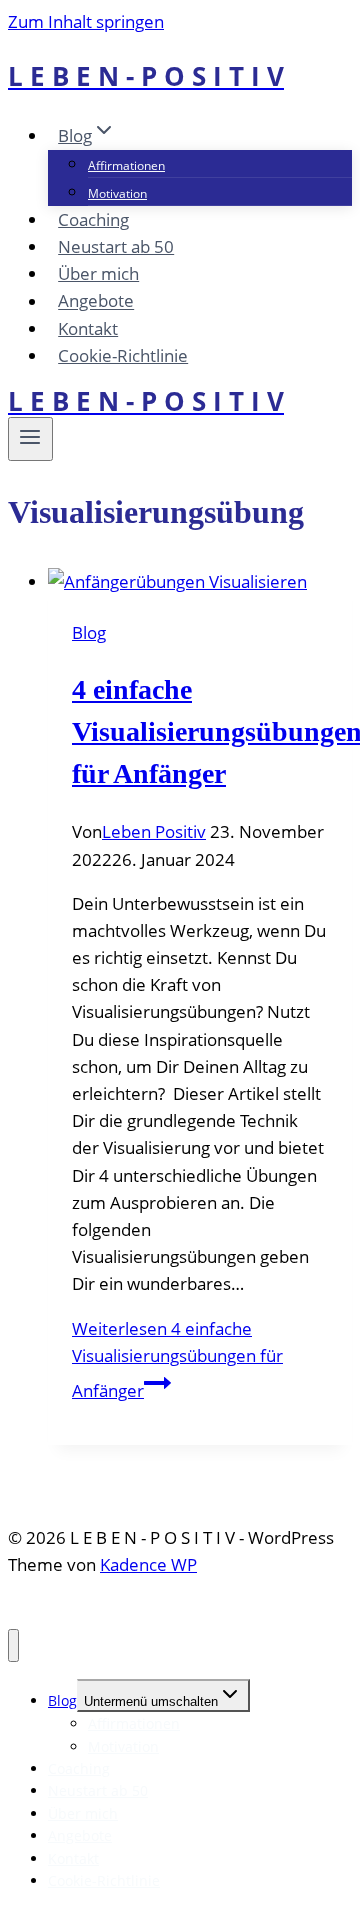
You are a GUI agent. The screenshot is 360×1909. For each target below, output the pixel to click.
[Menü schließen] (13, 1645)
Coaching (93, 219)
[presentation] (200, 581)
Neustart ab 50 (116, 246)
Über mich (98, 273)
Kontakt (88, 328)
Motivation (117, 193)
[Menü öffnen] (30, 439)
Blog (89, 632)
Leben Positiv (154, 831)
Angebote (96, 301)
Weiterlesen (177, 1359)
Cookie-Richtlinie (123, 355)
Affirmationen (126, 165)
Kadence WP (148, 1564)
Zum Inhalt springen (86, 21)
